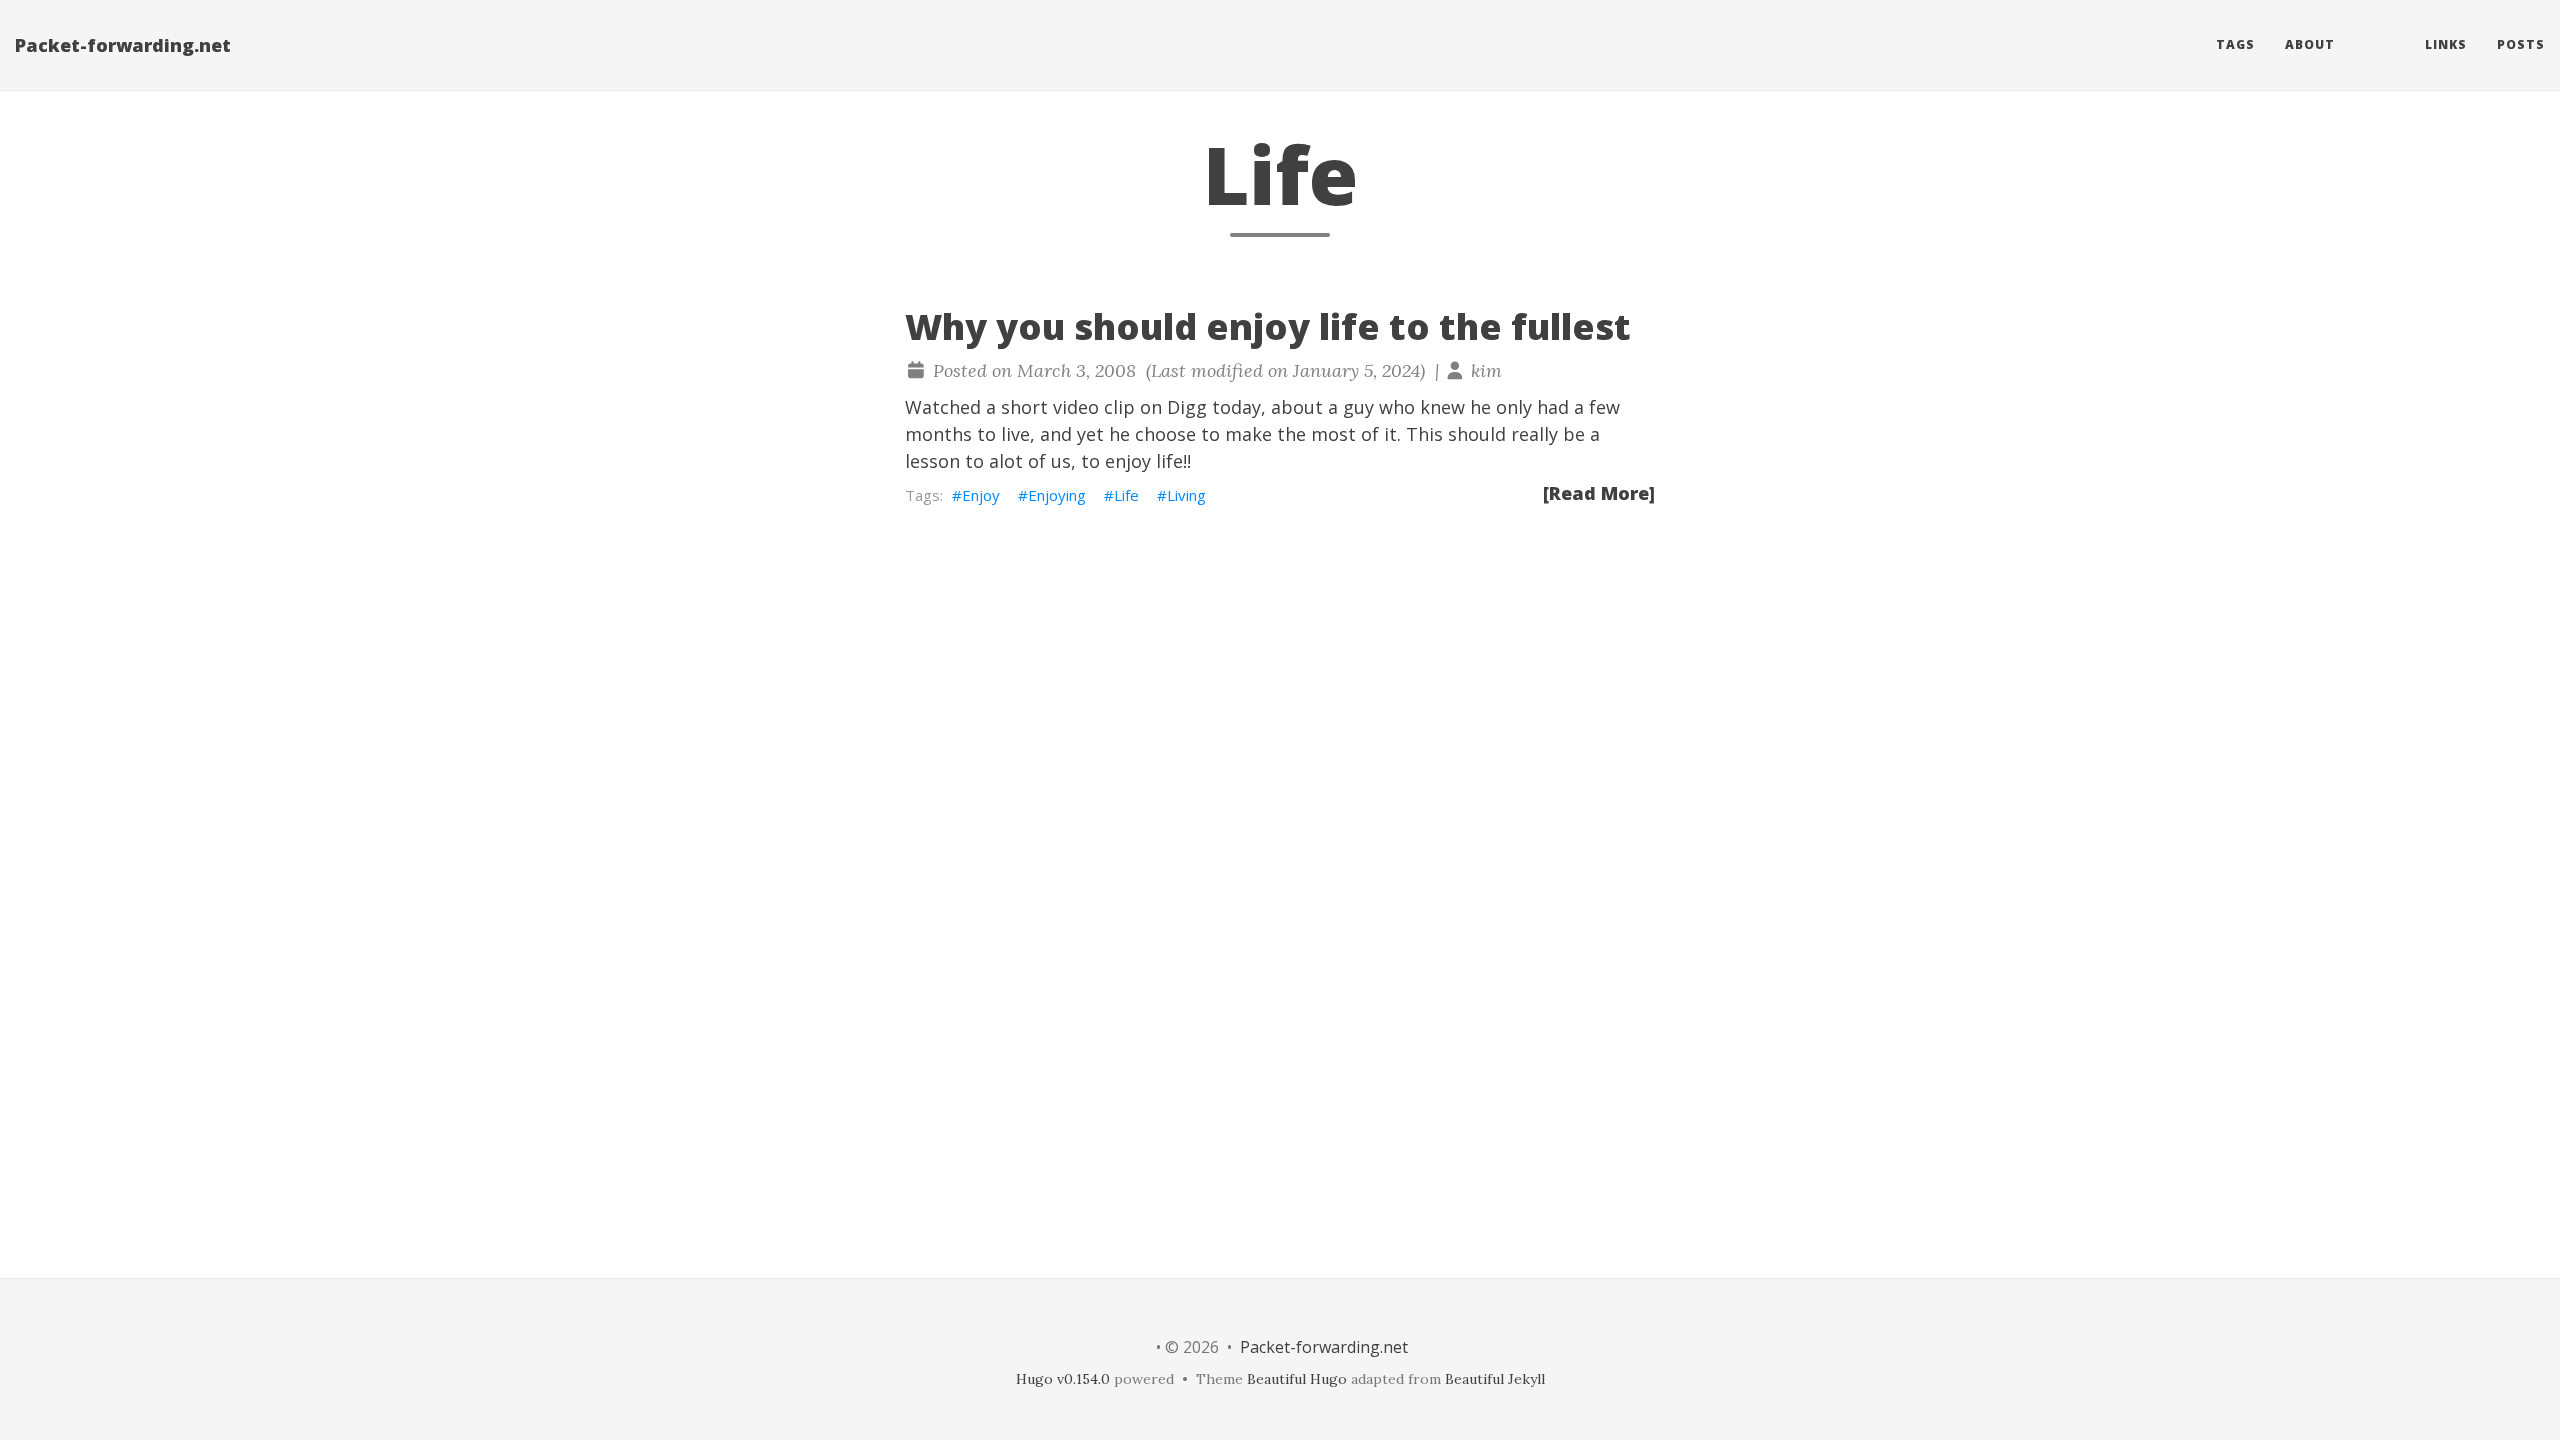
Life (1126, 495)
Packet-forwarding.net (123, 45)
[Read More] (1599, 493)
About (2310, 44)
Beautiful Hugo (1297, 1379)
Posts (2521, 44)
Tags (2235, 44)
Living (1186, 495)
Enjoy (981, 495)
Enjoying (1057, 495)
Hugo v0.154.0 (1063, 1379)
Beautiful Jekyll (1495, 1379)
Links (2446, 44)
